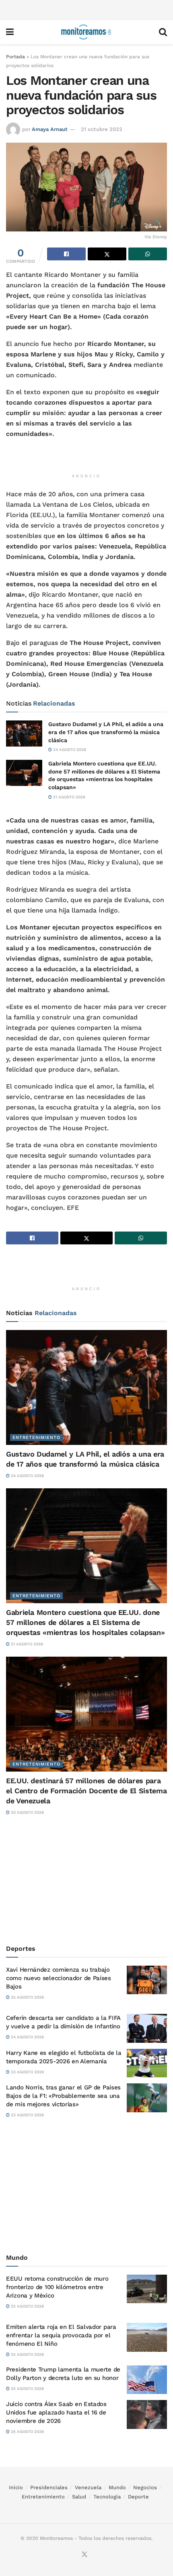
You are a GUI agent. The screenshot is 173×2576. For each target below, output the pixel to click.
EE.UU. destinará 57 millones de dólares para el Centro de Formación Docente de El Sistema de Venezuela (86, 1791)
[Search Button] (163, 32)
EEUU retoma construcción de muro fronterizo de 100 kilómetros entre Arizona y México (57, 2287)
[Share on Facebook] (66, 254)
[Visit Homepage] (86, 32)
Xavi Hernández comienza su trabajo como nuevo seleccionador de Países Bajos (59, 1978)
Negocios (145, 2487)
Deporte (138, 2497)
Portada (15, 57)
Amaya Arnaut (50, 129)
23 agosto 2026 (27, 2072)
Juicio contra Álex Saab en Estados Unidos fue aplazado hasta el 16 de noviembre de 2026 (56, 2412)
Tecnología (107, 2497)
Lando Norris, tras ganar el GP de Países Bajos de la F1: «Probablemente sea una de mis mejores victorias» (63, 2096)
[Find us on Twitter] (84, 2555)
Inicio (16, 2487)
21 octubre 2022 (102, 129)
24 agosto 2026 (69, 750)
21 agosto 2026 (69, 797)
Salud (79, 2497)
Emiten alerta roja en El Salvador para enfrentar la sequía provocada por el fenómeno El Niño (61, 2335)
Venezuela (88, 2487)
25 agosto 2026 (27, 1997)
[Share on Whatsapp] (148, 254)
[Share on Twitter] (107, 254)
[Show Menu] (10, 32)
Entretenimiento (36, 1437)
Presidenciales (49, 2487)
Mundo (117, 2487)
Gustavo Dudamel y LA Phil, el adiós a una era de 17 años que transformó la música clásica (106, 732)
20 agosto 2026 (27, 1812)
